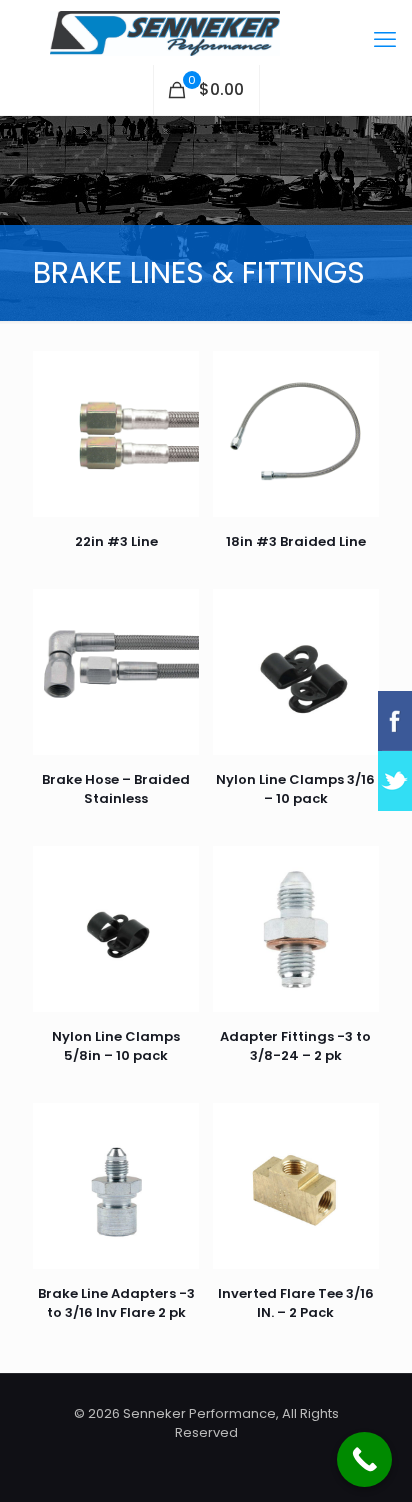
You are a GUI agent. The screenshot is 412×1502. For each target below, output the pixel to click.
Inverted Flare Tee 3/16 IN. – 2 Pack (296, 1303)
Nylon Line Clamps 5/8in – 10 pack (116, 1046)
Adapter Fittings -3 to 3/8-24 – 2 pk (295, 1046)
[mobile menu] (385, 40)
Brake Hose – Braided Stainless (116, 789)
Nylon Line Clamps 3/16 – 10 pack (295, 789)
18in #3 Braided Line (296, 541)
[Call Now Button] (364, 1459)
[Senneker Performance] (206, 32)
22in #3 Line (116, 541)
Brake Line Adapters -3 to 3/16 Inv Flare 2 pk (116, 1303)
